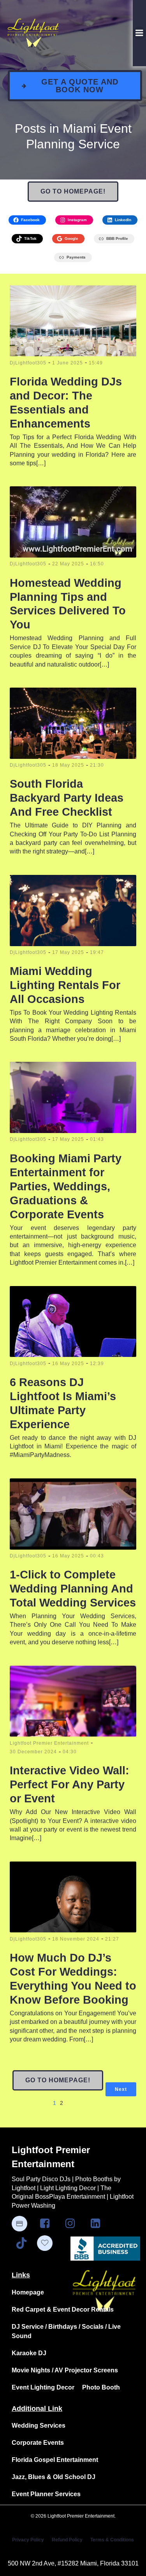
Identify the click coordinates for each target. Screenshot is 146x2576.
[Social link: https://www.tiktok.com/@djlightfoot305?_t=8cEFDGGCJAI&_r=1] (24, 2243)
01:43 (97, 1139)
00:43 (97, 1556)
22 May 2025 (68, 564)
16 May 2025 (68, 1364)
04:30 (70, 1752)
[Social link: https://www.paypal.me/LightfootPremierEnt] (23, 2224)
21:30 (97, 765)
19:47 (97, 952)
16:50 (97, 564)
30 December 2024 (33, 1752)
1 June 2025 (68, 363)
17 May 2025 (68, 952)
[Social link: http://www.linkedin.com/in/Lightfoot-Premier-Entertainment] (98, 2224)
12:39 (97, 1364)
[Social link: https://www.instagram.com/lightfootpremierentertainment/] (73, 2224)
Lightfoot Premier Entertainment (49, 1743)
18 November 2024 (76, 1939)
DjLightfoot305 (28, 363)
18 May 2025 (68, 765)
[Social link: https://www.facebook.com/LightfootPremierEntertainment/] (48, 2224)
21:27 (112, 1939)
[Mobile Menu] (139, 33)
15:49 (96, 363)
